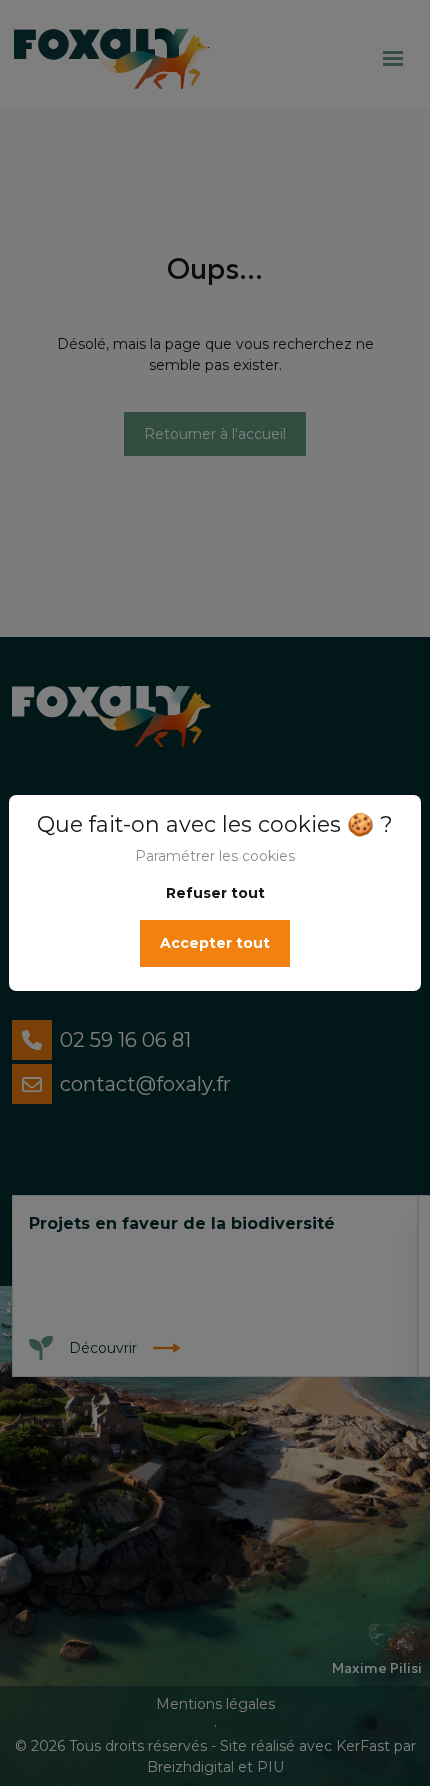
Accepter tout (215, 943)
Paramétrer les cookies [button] (215, 856)
